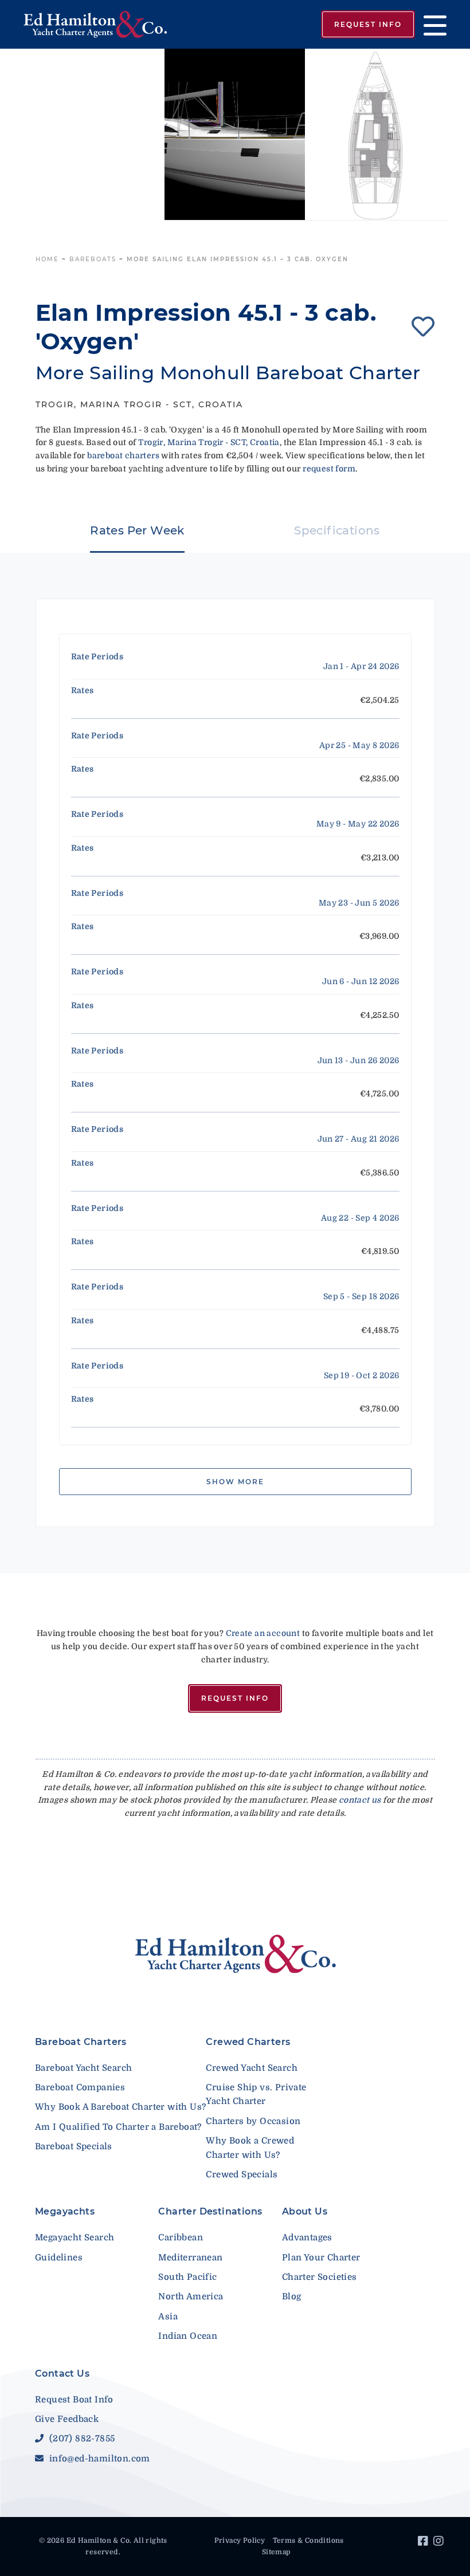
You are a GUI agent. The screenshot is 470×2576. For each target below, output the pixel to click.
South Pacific (187, 2277)
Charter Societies (320, 2277)
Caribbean (181, 2237)
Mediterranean (190, 2258)
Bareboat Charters (81, 2042)
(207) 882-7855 (81, 2439)
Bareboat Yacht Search (83, 2068)
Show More (235, 1482)
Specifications (337, 530)
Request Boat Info (74, 2400)
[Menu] (431, 24)
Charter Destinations (210, 2211)
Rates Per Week (137, 530)
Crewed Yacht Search (252, 2068)
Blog (292, 2296)
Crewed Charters (248, 2042)
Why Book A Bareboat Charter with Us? (120, 2107)
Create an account (263, 1633)
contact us (360, 1800)
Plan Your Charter (321, 2258)
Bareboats (93, 259)
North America (191, 2296)
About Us (305, 2211)
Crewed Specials (242, 2174)
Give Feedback (67, 2419)
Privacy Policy (240, 2540)
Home (47, 259)
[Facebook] (424, 2543)
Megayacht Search (75, 2237)
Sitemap (276, 2552)
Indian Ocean (188, 2336)
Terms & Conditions (308, 2540)
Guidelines (59, 2258)
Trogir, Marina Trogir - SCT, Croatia (209, 442)
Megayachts (65, 2211)
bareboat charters (123, 455)
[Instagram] (440, 2543)
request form (329, 469)
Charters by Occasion (253, 2121)
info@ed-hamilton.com (98, 2459)
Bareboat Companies (80, 2087)
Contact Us (62, 2374)
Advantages (307, 2237)
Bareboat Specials (74, 2146)
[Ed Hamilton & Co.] (100, 25)
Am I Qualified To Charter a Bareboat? (118, 2127)
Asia (168, 2317)
